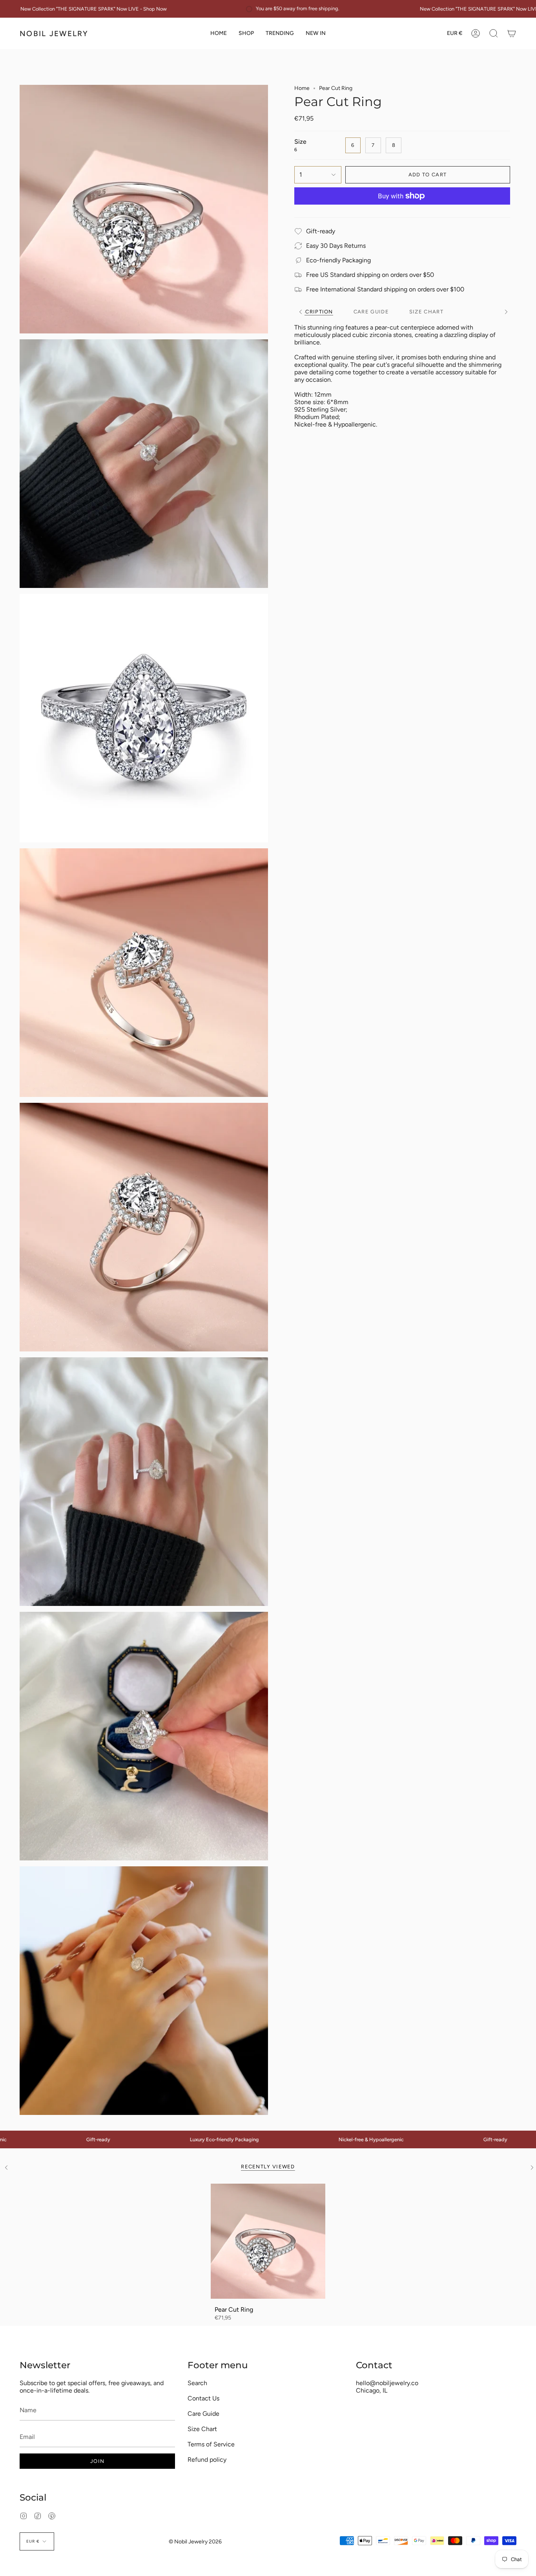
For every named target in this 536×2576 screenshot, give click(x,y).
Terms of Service (211, 2444)
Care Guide (203, 2414)
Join (97, 2461)
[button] (246, 33)
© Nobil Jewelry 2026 (195, 2542)
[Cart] (512, 33)
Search (197, 2383)
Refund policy (207, 2460)
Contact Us (203, 2398)
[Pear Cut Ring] (268, 2241)
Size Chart (202, 2429)
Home (302, 88)
